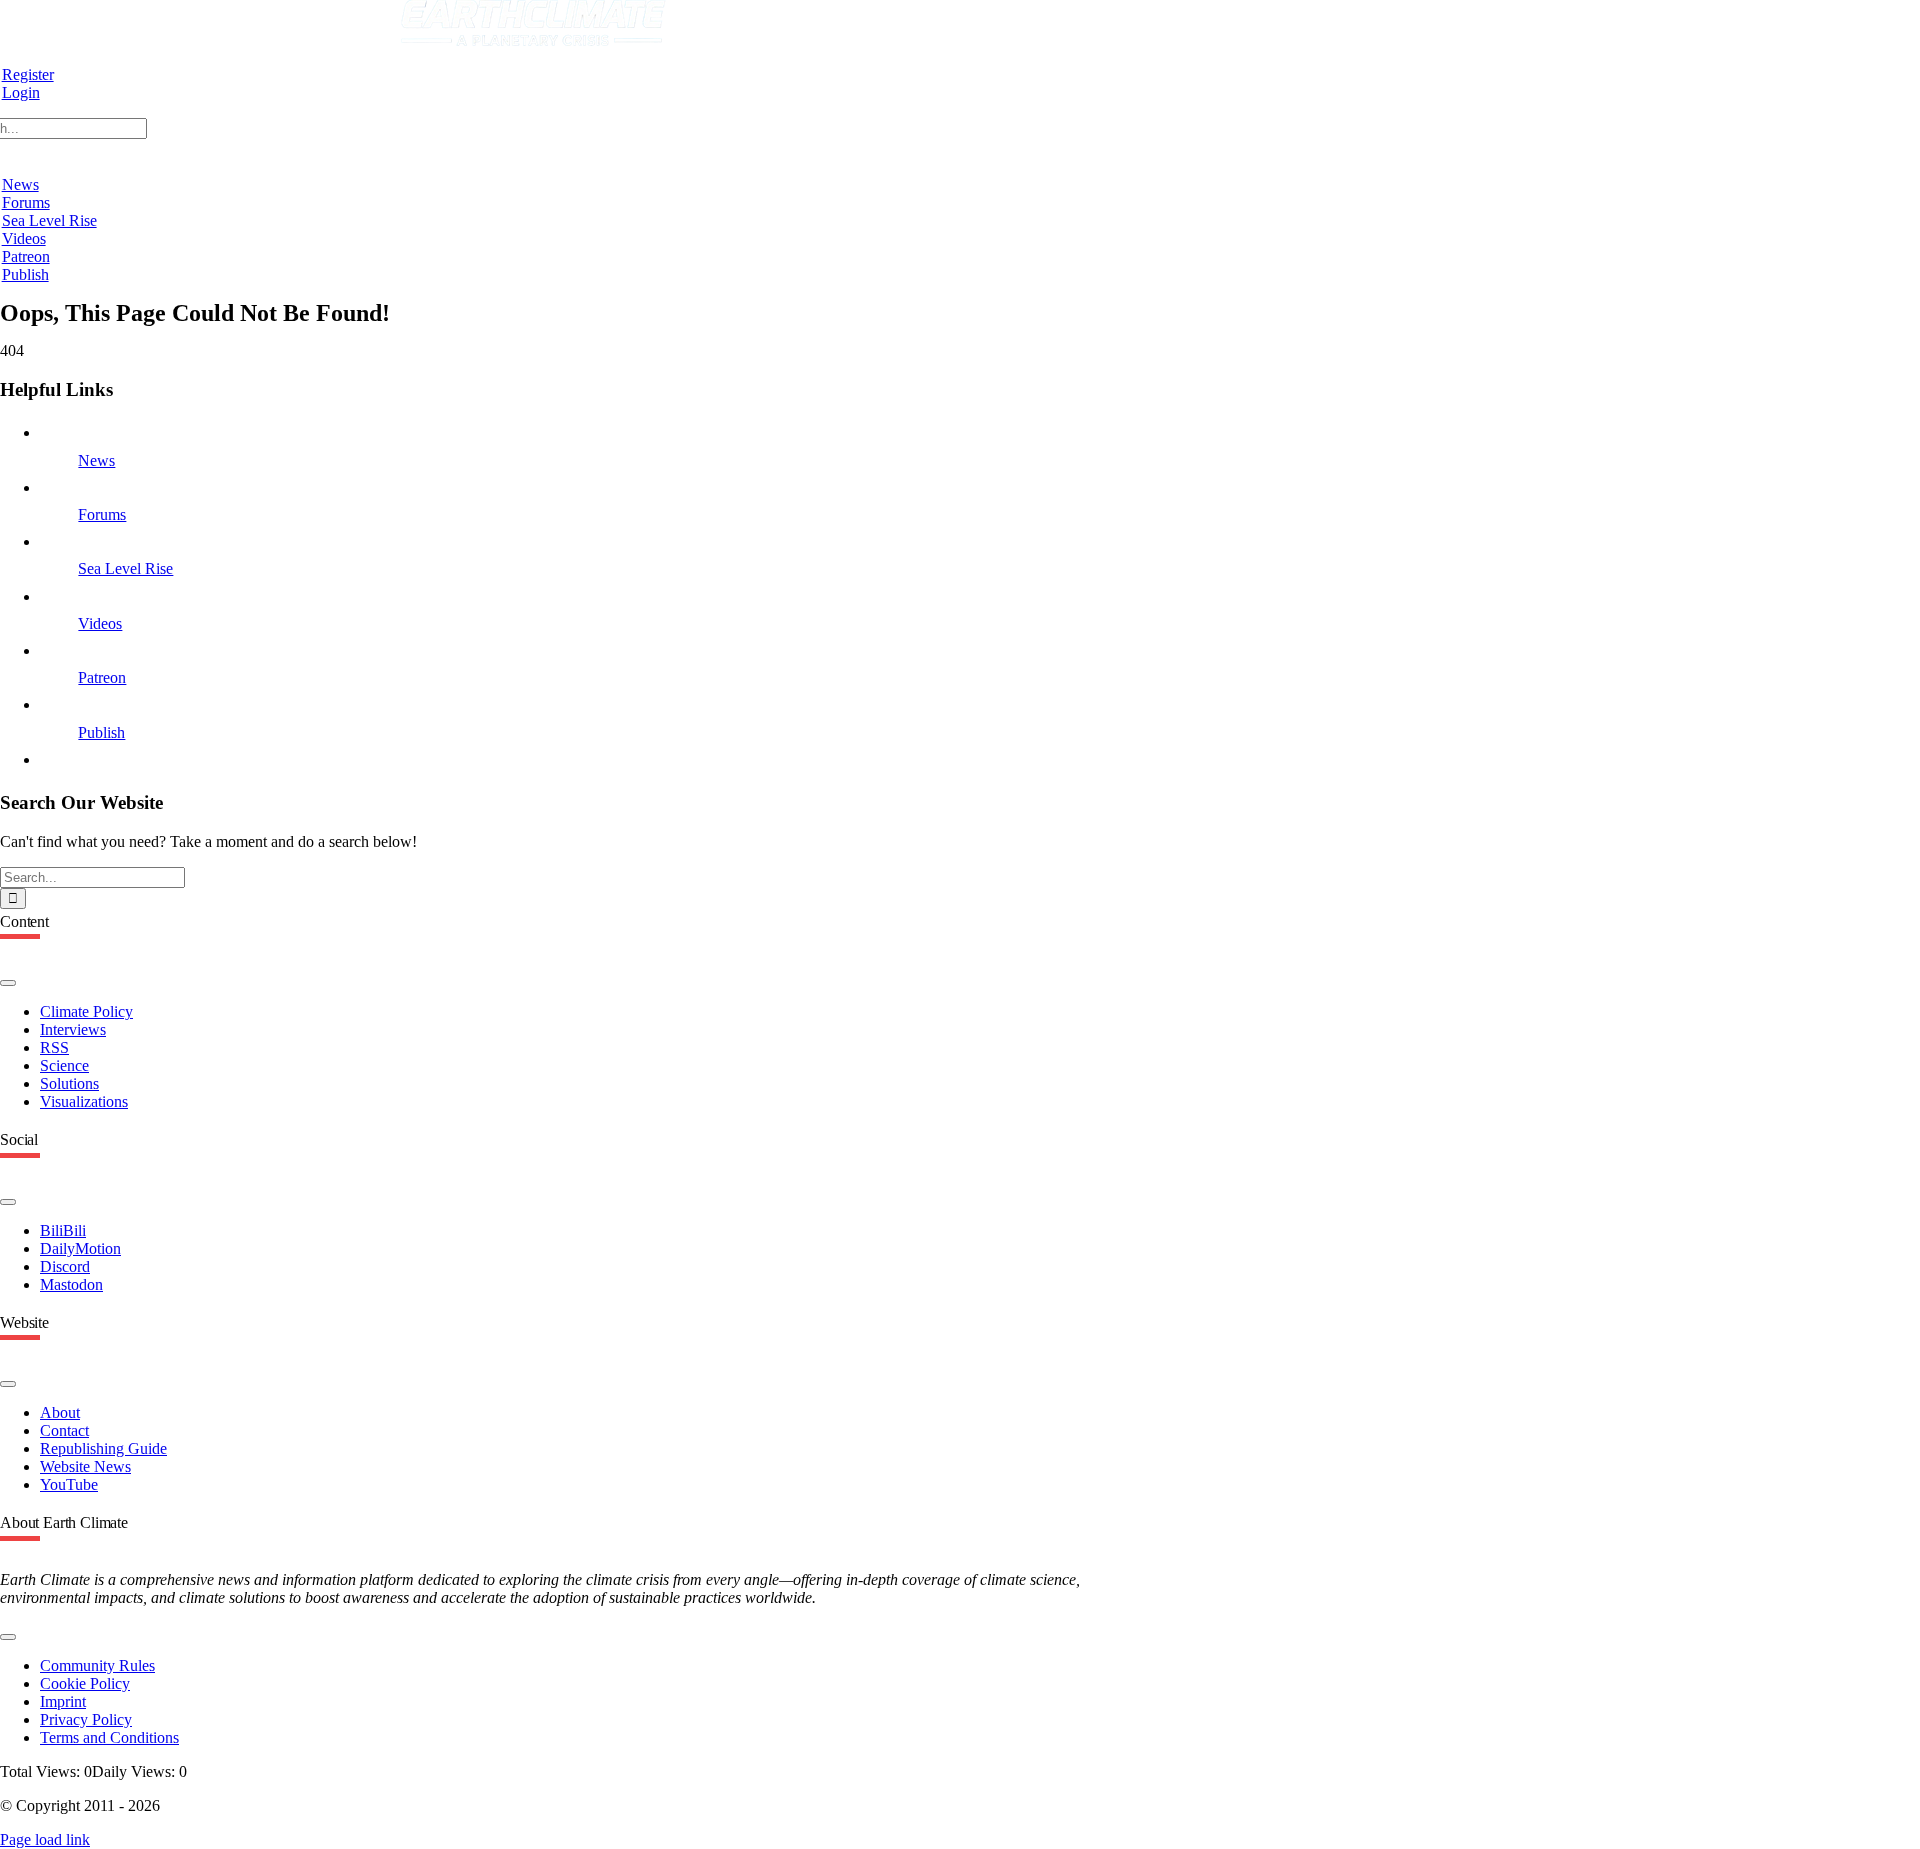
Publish (101, 732)
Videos (100, 623)
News (96, 460)
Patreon (102, 677)
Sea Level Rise (125, 568)
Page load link (45, 1839)
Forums (102, 514)
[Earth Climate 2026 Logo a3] (533, 40)
